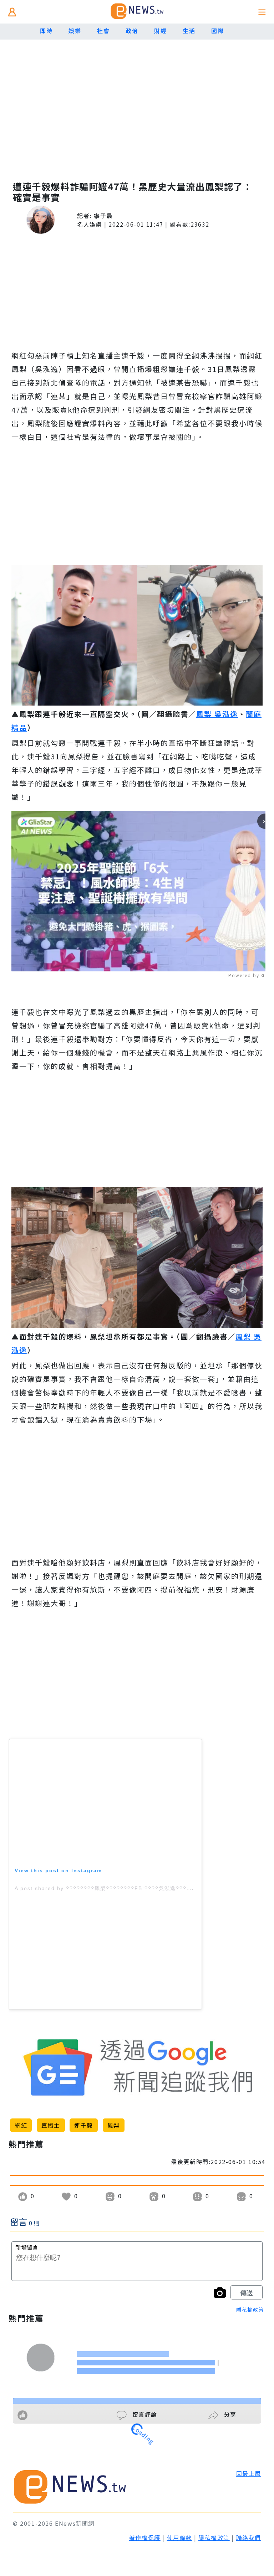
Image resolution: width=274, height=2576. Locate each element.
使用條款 (179, 2538)
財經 (160, 31)
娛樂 (75, 31)
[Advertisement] (137, 114)
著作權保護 (145, 2538)
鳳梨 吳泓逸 (217, 714)
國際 (217, 31)
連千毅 (84, 2125)
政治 (132, 31)
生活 (189, 31)
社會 (103, 31)
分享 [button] (229, 2414)
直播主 (51, 2125)
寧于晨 (103, 216)
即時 (46, 31)
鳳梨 (114, 2125)
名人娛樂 (90, 224)
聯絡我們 (249, 2538)
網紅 (21, 2125)
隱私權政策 (250, 2309)
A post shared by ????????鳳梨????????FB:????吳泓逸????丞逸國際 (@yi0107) (130, 1888)
